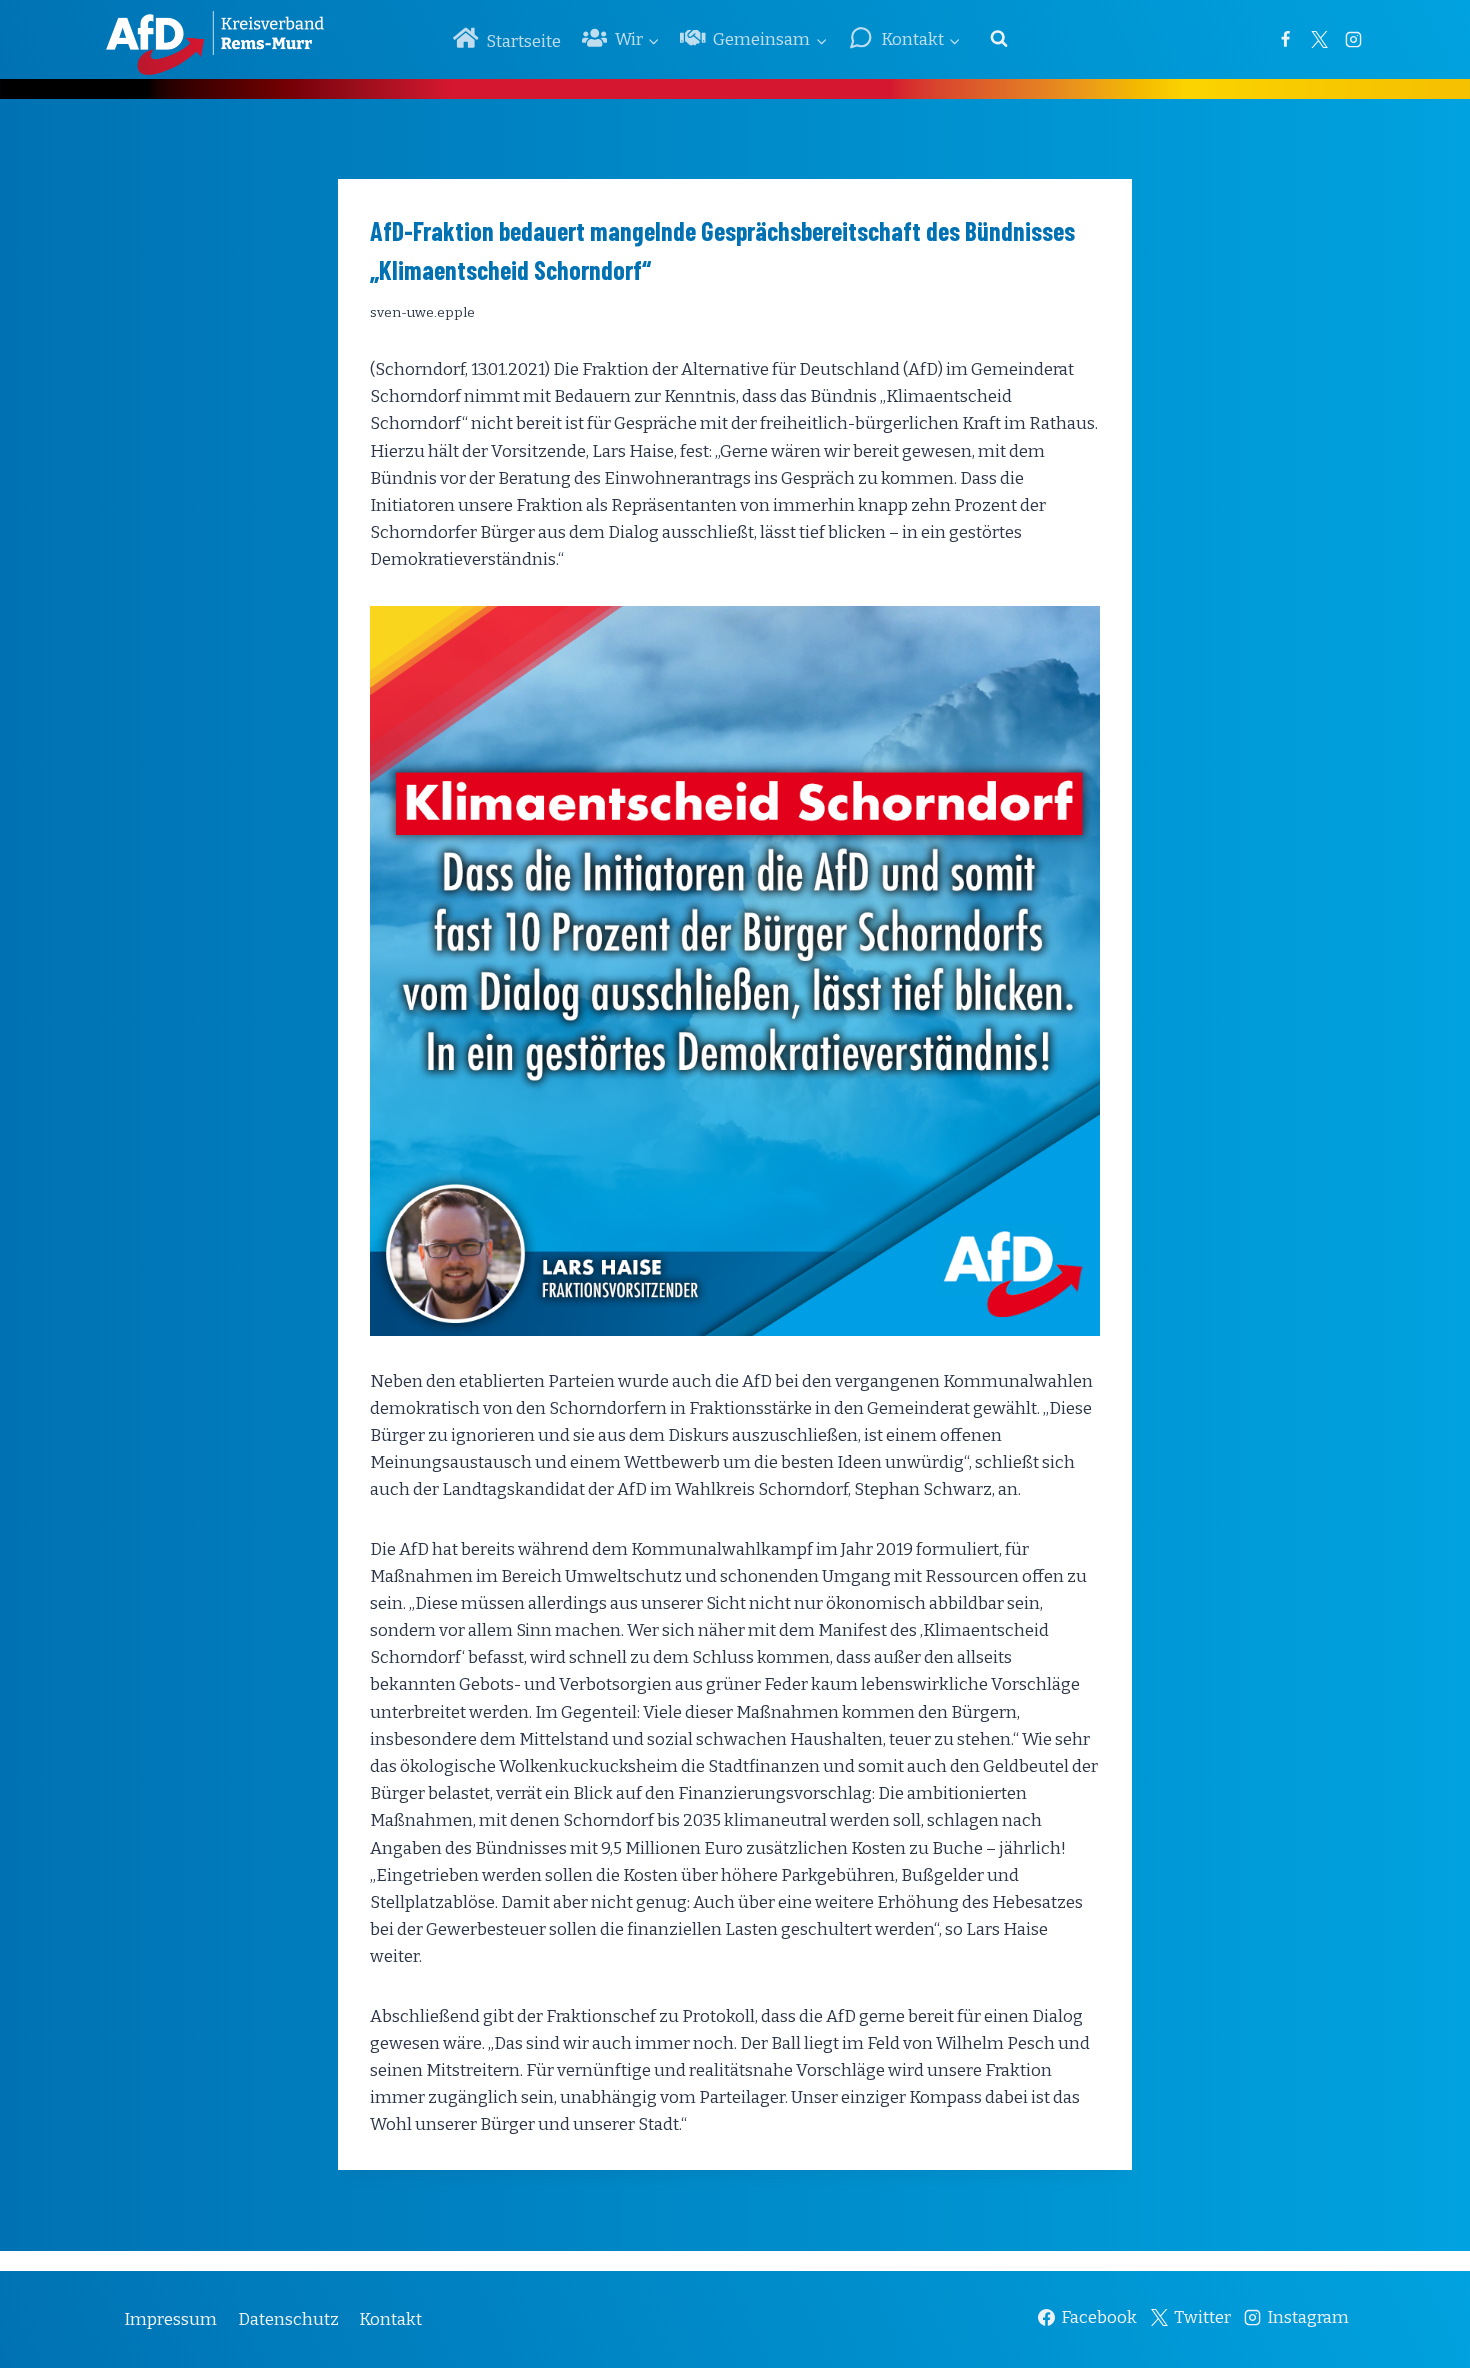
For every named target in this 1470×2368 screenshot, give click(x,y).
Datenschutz (288, 2319)
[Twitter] (1319, 39)
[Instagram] (1353, 39)
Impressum (170, 2319)
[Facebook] (1285, 39)
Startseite (523, 41)
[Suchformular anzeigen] (999, 39)
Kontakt (390, 2319)
